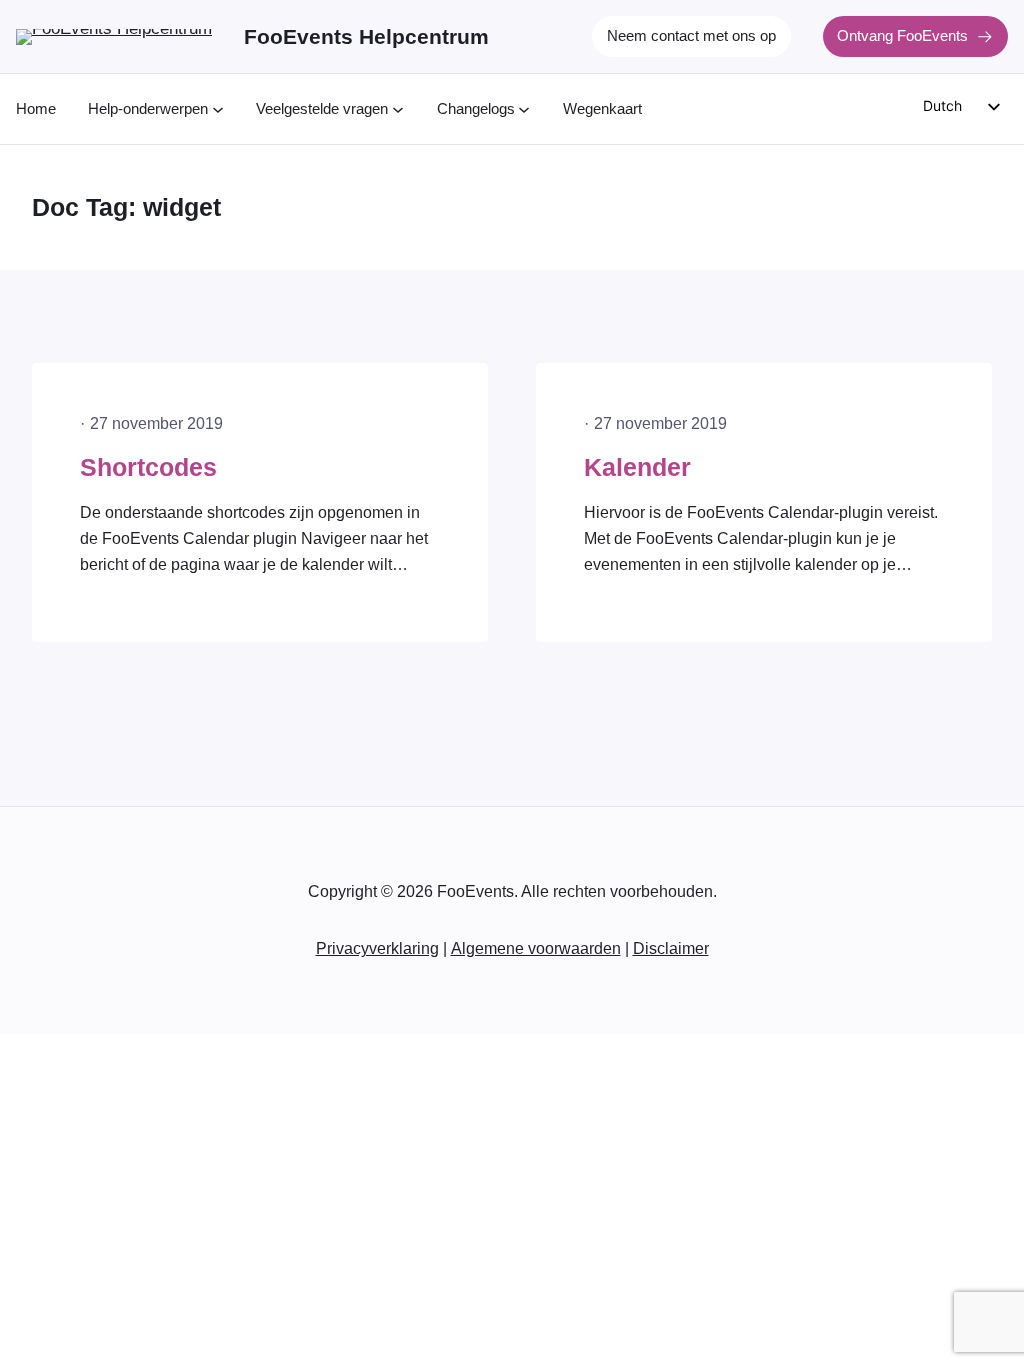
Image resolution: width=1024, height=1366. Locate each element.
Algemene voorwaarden (536, 948)
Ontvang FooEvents (902, 36)
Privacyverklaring (377, 948)
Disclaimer (671, 948)
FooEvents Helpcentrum (366, 36)
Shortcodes (148, 467)
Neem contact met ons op (691, 36)
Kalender (637, 467)
